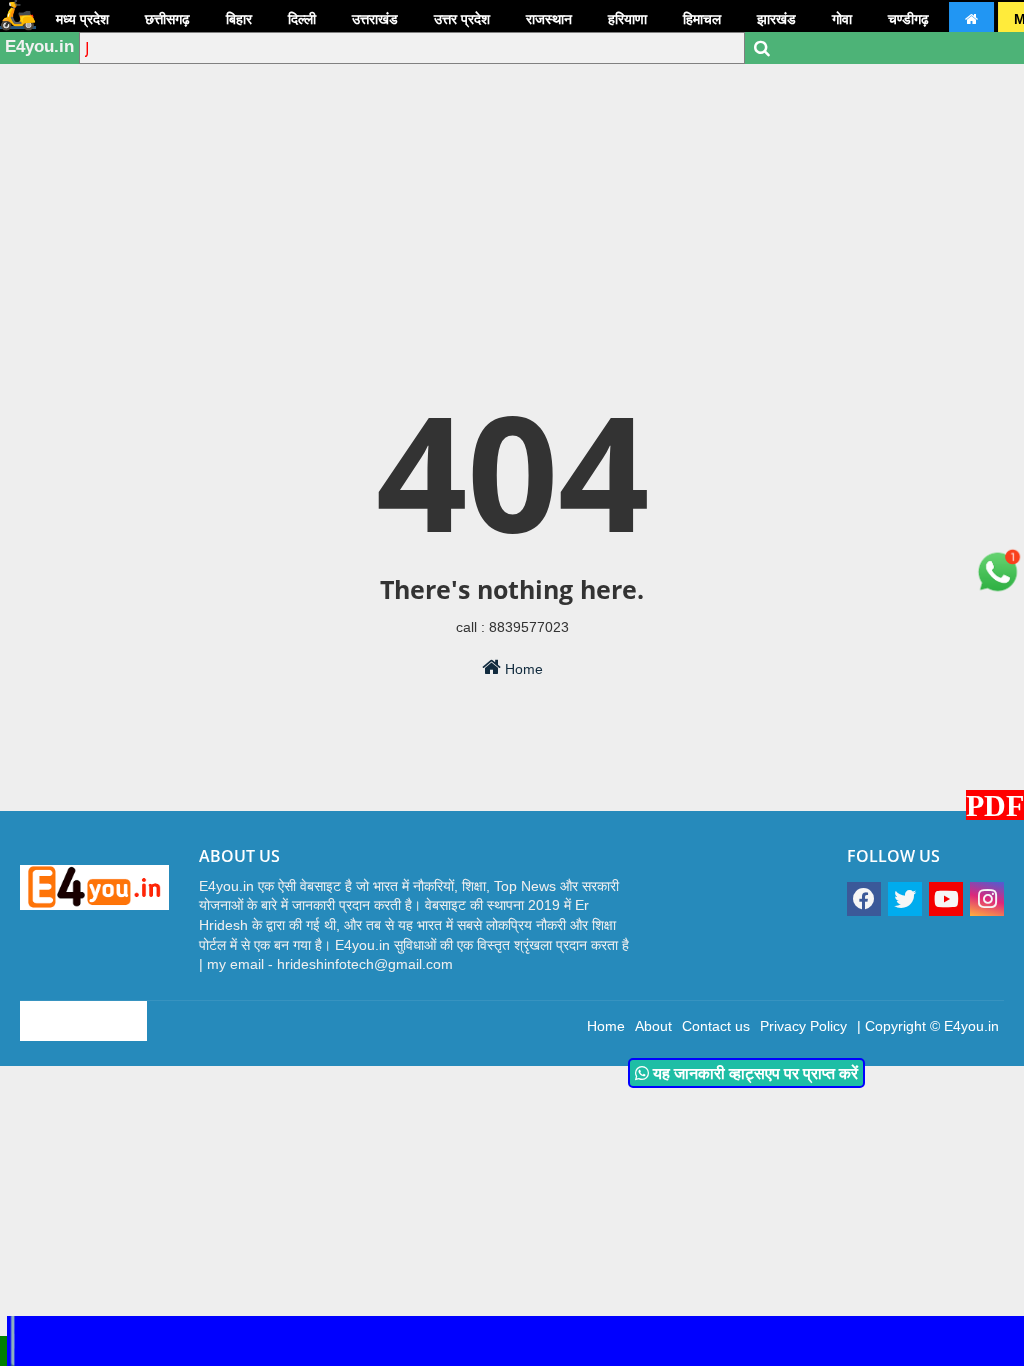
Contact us (716, 1026)
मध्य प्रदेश (82, 19)
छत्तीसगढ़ (167, 19)
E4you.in (39, 46)
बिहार (239, 19)
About (653, 1026)
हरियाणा (627, 19)
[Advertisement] (512, 155)
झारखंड (776, 19)
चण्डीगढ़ (908, 19)
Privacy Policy (803, 1026)
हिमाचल (702, 19)
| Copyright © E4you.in (928, 1026)
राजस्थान (549, 19)
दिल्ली (302, 19)
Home (522, 669)
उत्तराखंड (375, 19)
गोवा (842, 19)
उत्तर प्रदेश (462, 19)
